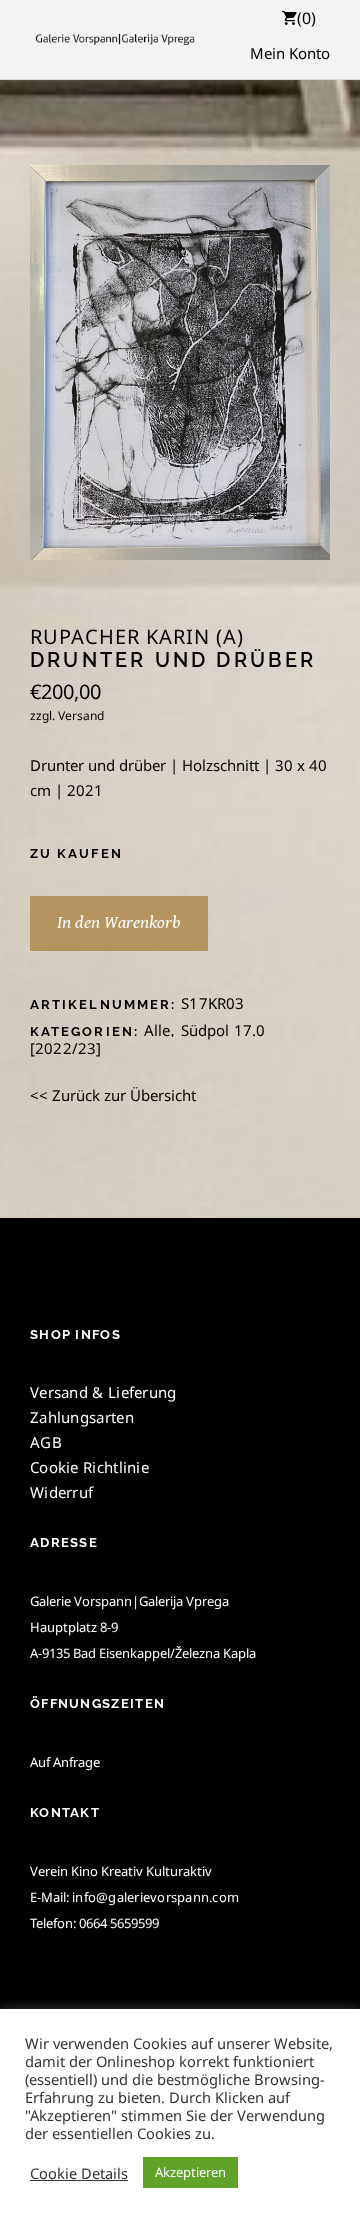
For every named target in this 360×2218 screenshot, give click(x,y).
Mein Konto (290, 53)
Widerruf (61, 1492)
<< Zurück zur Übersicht (113, 1095)
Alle (157, 1030)
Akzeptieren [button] (190, 2172)
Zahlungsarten (82, 1417)
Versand (81, 715)
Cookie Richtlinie (89, 1467)
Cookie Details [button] (79, 2173)
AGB (46, 1442)
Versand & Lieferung (103, 1392)
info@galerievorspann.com (155, 1897)
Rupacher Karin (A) (137, 637)
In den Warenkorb (119, 922)
